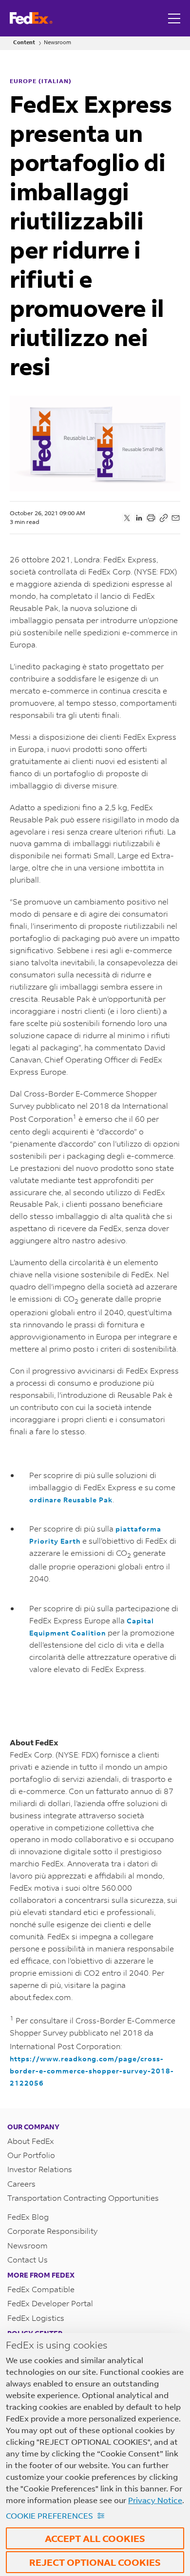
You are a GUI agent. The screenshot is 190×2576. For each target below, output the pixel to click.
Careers (21, 2184)
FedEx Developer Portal (50, 2303)
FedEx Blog (28, 2217)
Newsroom (57, 43)
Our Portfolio (31, 2155)
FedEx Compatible (41, 2289)
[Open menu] (175, 18)
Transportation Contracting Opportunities (83, 2198)
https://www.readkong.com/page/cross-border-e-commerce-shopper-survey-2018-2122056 (92, 2071)
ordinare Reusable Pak (71, 1500)
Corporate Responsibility (52, 2231)
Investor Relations (40, 2169)
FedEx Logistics (36, 2318)
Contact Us (28, 2259)
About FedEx (31, 2141)
